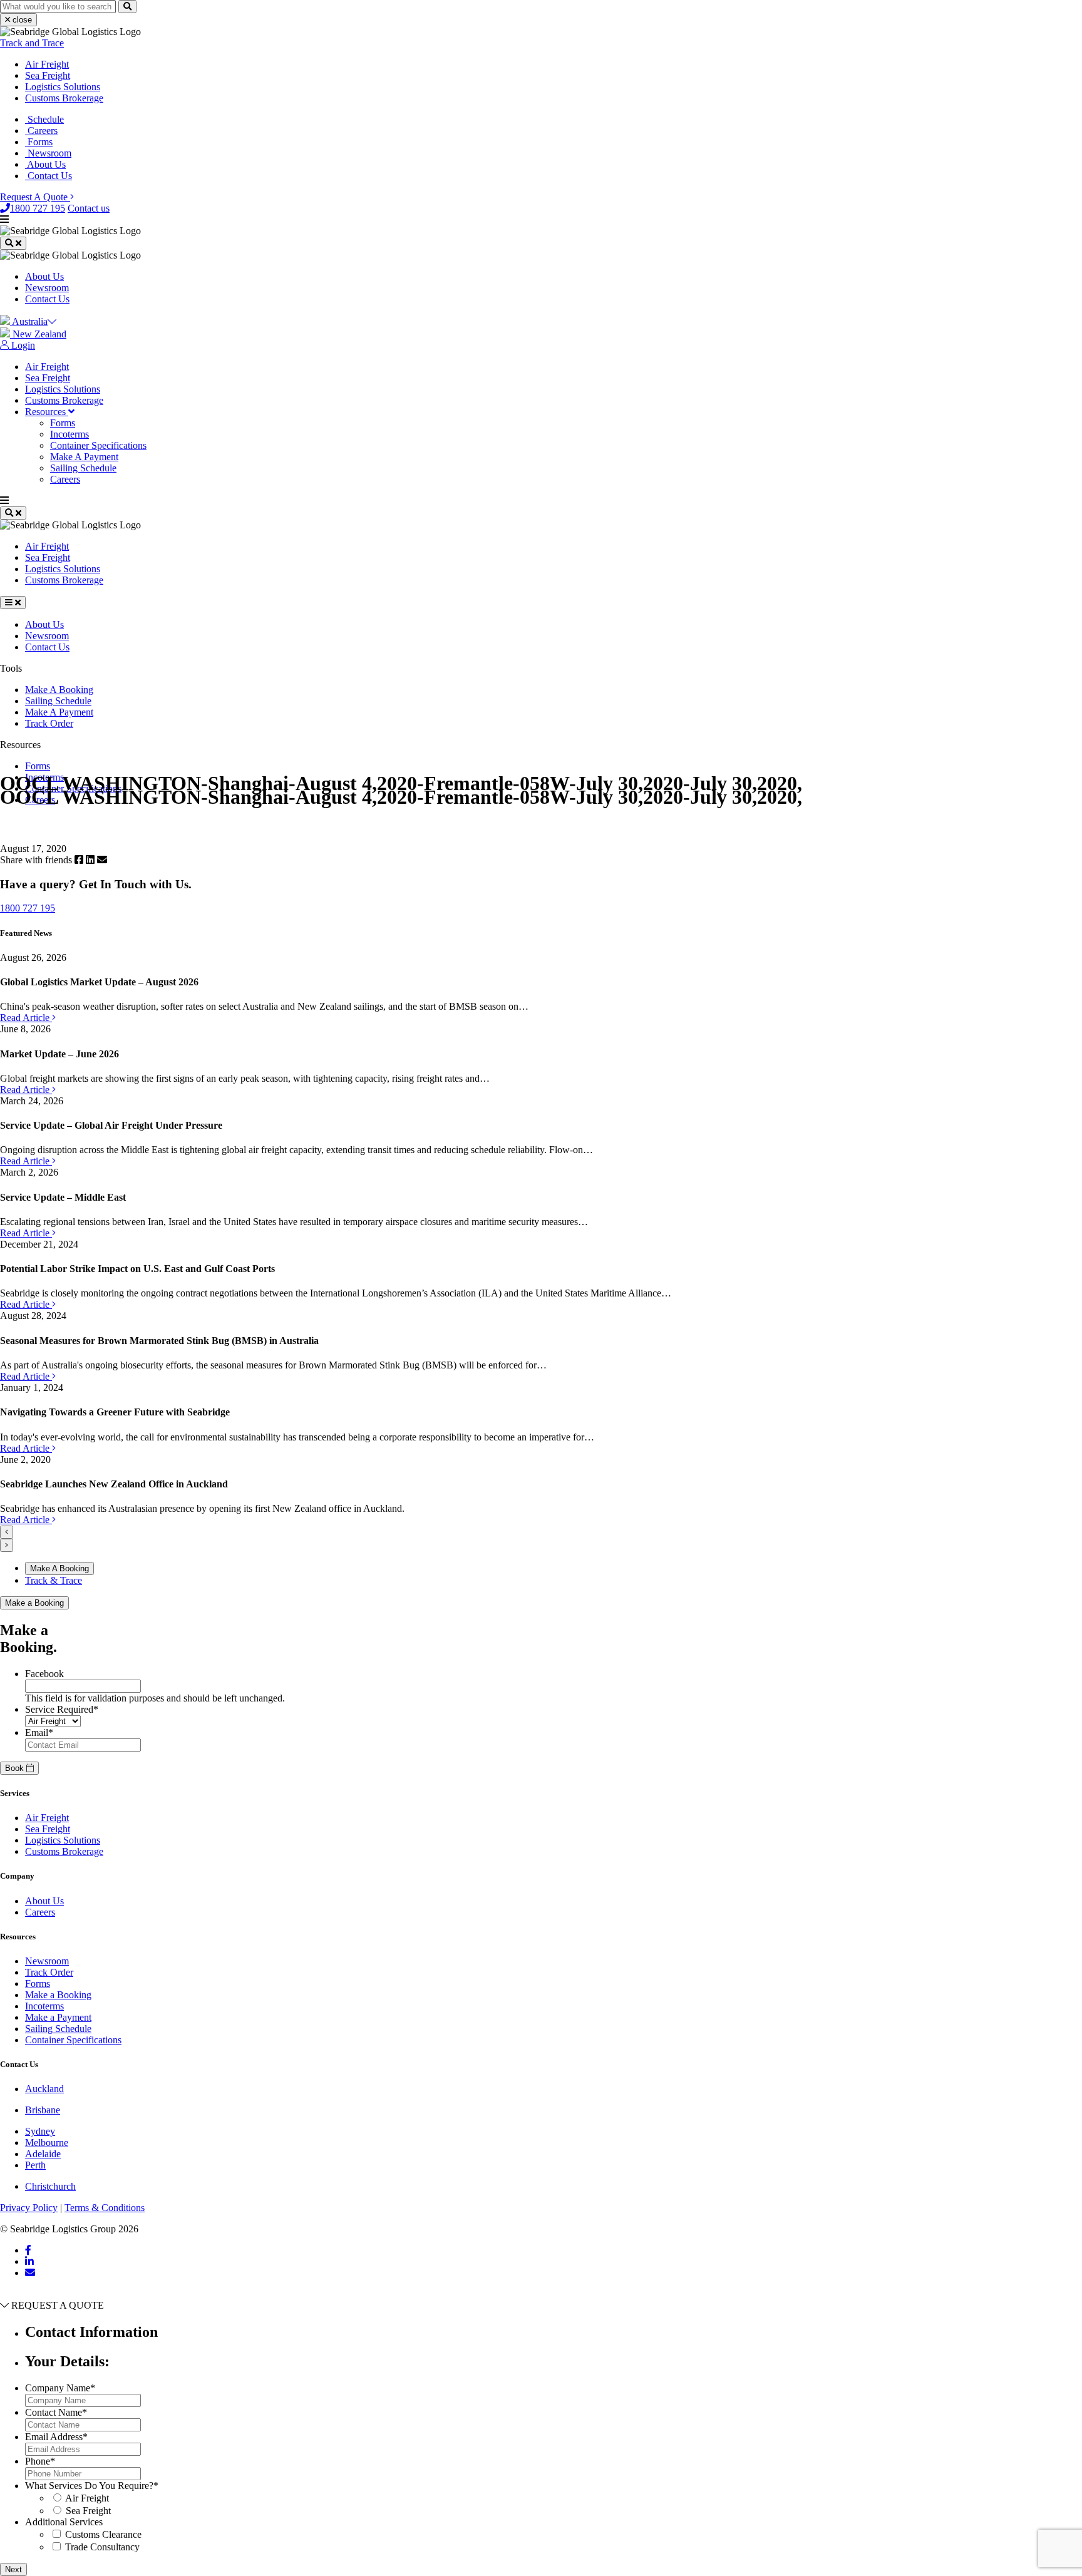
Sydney (40, 2131)
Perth (35, 2165)
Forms (39, 142)
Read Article (26, 1018)
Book (16, 1768)
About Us (45, 164)
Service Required (62, 1709)
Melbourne (47, 2142)
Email (39, 1732)
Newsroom (48, 153)
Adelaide (43, 2154)
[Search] (127, 7)
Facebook (44, 1674)
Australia (29, 321)
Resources (47, 412)
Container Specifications (98, 445)
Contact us (89, 208)
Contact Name (56, 2412)
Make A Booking (59, 690)
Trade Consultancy (102, 2547)
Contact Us (49, 176)
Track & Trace (54, 1580)
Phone (40, 2461)
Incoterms (70, 434)
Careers (41, 131)
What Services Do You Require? (92, 2486)
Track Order (49, 723)
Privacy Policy (29, 2208)
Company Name (60, 2388)
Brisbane (43, 2110)
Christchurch (50, 2186)
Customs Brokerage (64, 98)
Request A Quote (35, 197)
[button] (7, 1532)
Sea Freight (48, 75)
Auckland (44, 2089)
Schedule (44, 119)
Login (22, 345)
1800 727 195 (38, 208)
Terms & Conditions (105, 2208)
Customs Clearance (103, 2534)
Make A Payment (84, 457)
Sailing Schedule (83, 468)
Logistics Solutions (63, 87)
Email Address (56, 2437)
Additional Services (64, 2522)
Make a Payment (58, 2017)
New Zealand (38, 334)
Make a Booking (34, 1603)
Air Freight (47, 64)
